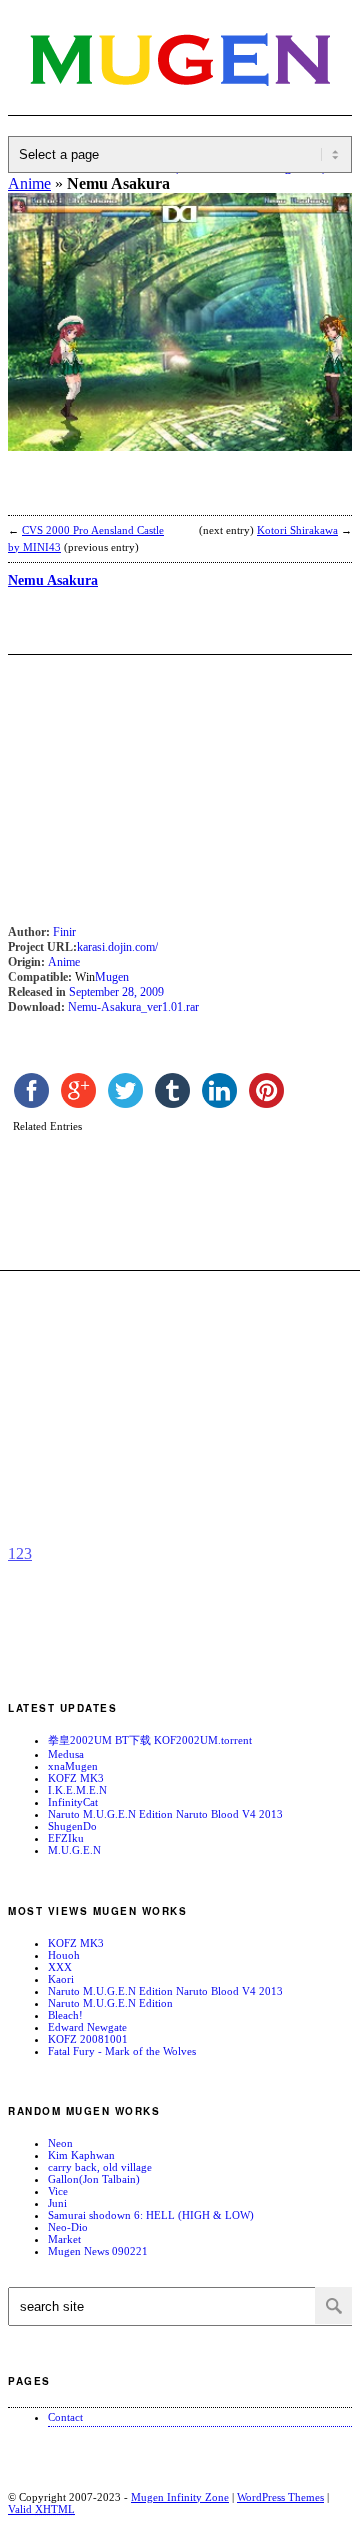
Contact (65, 2417)
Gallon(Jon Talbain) (94, 2179)
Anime (64, 962)
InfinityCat (73, 1802)
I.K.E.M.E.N (77, 1790)
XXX (60, 1967)
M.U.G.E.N (74, 1850)
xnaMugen (73, 1766)
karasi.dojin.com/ (117, 947)
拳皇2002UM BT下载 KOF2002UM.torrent (150, 1740)
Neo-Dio (68, 2227)
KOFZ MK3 (76, 1778)
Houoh (64, 1955)
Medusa (66, 1754)
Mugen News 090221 (98, 2251)
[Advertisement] (168, 496)
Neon (60, 2143)
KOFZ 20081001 (88, 2039)
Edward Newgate (87, 2027)
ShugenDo (72, 1826)
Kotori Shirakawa (297, 530)
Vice (58, 2191)
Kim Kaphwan (81, 2155)
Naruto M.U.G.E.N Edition (110, 2003)
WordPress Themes (280, 2497)
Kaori (61, 1979)
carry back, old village (100, 2167)
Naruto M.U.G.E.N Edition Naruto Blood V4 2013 (165, 1814)
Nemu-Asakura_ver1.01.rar (133, 1007)
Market (64, 2239)
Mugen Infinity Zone (180, 2497)
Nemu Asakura (53, 580)
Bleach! (65, 2015)
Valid (41, 2509)
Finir (64, 932)
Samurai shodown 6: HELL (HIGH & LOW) (151, 2215)
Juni (57, 2203)
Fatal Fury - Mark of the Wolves (122, 2051)
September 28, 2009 (116, 992)
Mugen (112, 977)
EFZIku (66, 1838)
